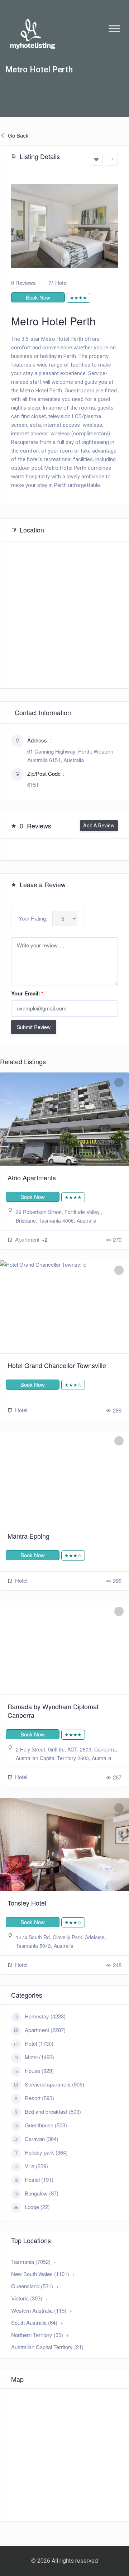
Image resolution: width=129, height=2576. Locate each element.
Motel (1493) (39, 2057)
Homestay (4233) (45, 2016)
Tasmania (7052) (31, 2262)
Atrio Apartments (32, 1177)
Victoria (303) (27, 2298)
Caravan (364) (42, 2139)
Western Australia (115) (39, 2310)
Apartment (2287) (45, 2030)
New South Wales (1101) (40, 2274)
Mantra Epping (28, 1536)
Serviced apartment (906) (54, 2084)
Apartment (28, 1239)
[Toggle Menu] (114, 28)
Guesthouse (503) (46, 2125)
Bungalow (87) (42, 2193)
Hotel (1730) (39, 2043)
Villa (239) (36, 2166)
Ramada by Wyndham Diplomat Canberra (53, 1711)
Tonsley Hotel (27, 1903)
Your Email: (27, 993)
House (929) (39, 2071)
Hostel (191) (39, 2180)
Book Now (38, 297)
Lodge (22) (37, 2207)
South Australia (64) (34, 2322)
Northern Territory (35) (37, 2335)
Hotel (61, 283)
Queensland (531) (32, 2286)
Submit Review (34, 1027)
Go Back (18, 135)
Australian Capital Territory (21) (47, 2347)
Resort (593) (39, 2098)
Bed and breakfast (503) (53, 2111)
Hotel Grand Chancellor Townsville (57, 1365)
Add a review (99, 826)
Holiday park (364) (46, 2152)
